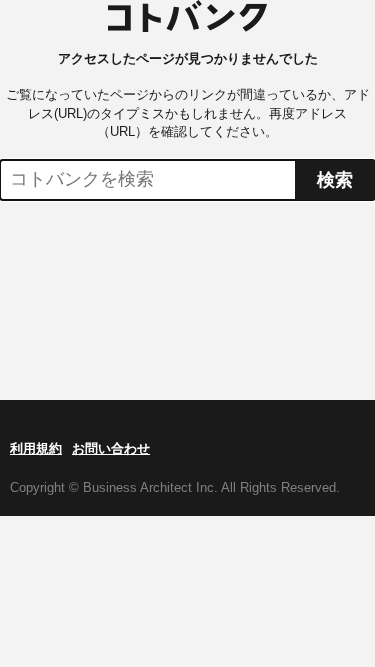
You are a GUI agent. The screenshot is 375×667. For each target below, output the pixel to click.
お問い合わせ (111, 448)
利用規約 (36, 448)
